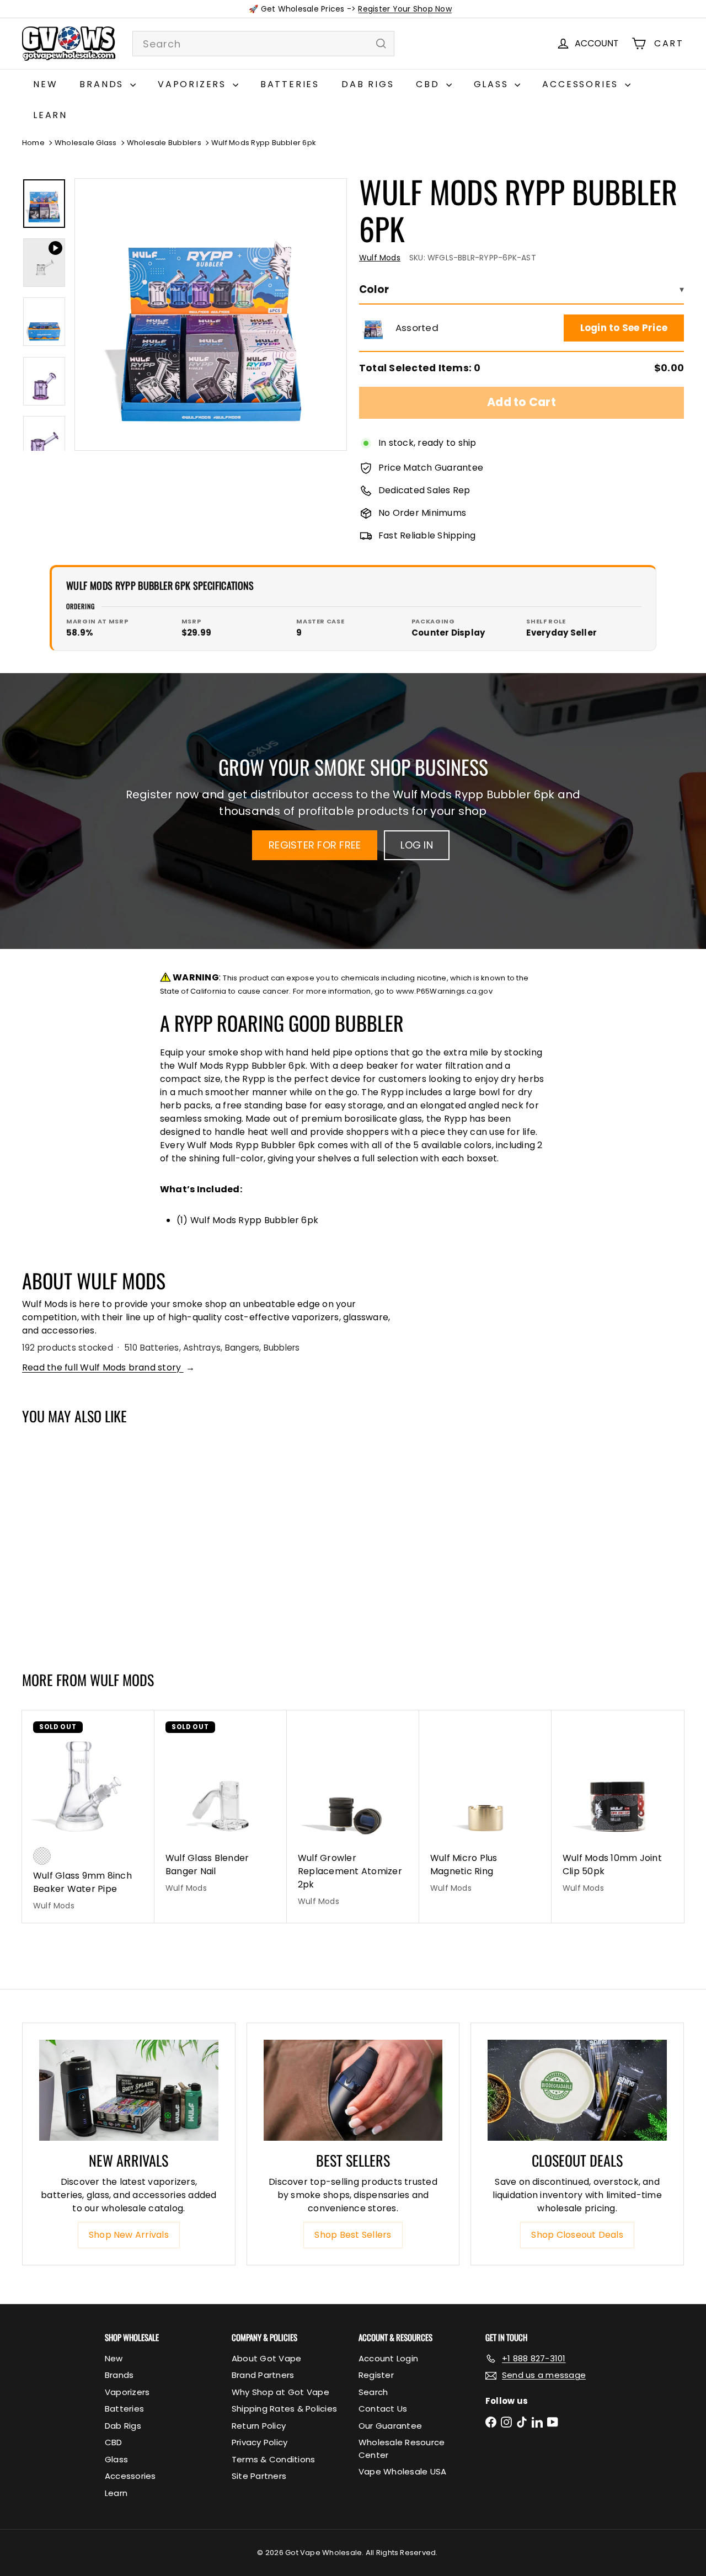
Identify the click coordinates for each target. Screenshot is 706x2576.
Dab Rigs (368, 84)
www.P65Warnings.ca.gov (444, 991)
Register (376, 2375)
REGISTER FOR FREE (315, 845)
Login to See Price (624, 328)
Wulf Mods (122, 1680)
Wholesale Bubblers (164, 143)
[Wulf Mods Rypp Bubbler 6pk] (77, 1542)
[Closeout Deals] (577, 2090)
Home (33, 143)
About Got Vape (266, 2358)
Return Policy (259, 2426)
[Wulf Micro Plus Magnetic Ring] (485, 1808)
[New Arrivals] (129, 2090)
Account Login (388, 2358)
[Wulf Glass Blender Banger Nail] (221, 1808)
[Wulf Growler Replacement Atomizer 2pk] (353, 1814)
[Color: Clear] (42, 1856)
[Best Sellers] (353, 2090)
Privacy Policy (260, 2442)
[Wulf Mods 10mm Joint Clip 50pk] (618, 1808)
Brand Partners (263, 2375)
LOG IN (416, 845)
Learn (50, 115)
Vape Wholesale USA (402, 2471)
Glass (493, 84)
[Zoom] (211, 314)
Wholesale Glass (86, 143)
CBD (429, 84)
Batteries (290, 84)
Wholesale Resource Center (402, 2449)
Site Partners (259, 2476)
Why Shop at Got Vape (280, 2392)
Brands (103, 84)
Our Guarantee (390, 2426)
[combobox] (263, 44)
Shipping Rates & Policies (284, 2409)
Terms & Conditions (273, 2459)
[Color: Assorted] (42, 1571)
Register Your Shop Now (405, 9)
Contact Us (383, 2409)
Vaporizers (194, 84)
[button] (373, 328)
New (45, 84)
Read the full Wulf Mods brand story (108, 1367)
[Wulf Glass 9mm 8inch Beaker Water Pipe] (88, 1817)
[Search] (381, 44)
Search (373, 2392)
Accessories (582, 84)
